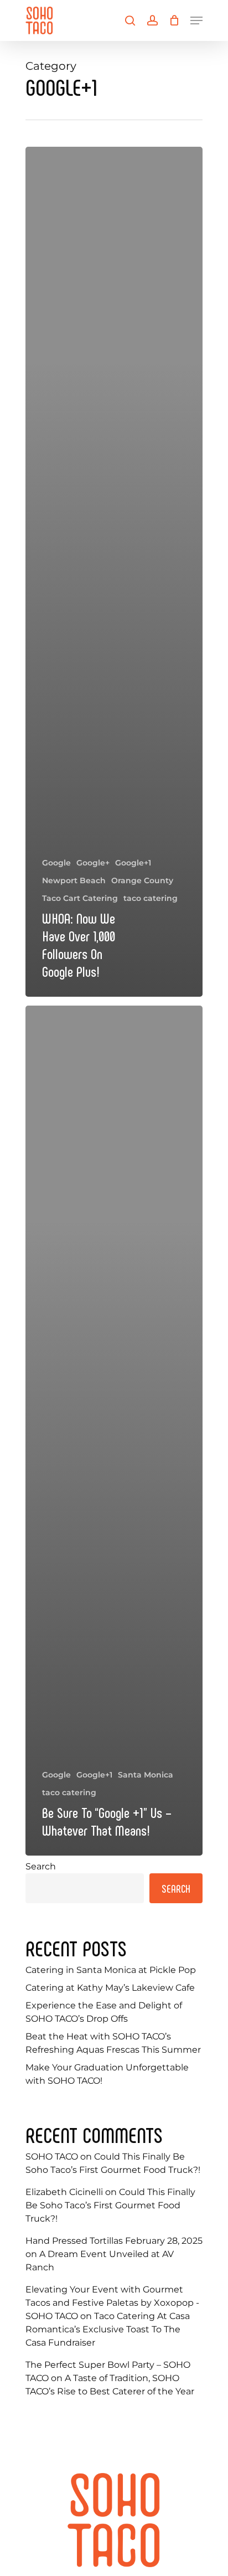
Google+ (93, 863)
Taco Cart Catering (80, 898)
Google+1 (133, 863)
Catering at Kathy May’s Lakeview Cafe (110, 1988)
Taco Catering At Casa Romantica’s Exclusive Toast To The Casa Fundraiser (108, 2329)
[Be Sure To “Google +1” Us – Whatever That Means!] (114, 1431)
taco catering (151, 898)
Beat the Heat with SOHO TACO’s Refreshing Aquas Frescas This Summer (113, 2043)
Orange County (142, 880)
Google (56, 863)
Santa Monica (146, 1775)
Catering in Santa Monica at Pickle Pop (111, 1970)
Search (41, 1866)
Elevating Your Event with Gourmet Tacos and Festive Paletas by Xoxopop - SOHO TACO (112, 2303)
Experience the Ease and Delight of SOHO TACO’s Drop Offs (104, 2012)
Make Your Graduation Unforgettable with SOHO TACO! (107, 2074)
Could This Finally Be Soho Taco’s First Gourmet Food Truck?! (110, 2205)
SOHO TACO (52, 2157)
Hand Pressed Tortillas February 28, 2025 (114, 2241)
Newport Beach (74, 880)
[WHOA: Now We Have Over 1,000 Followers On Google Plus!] (114, 572)
